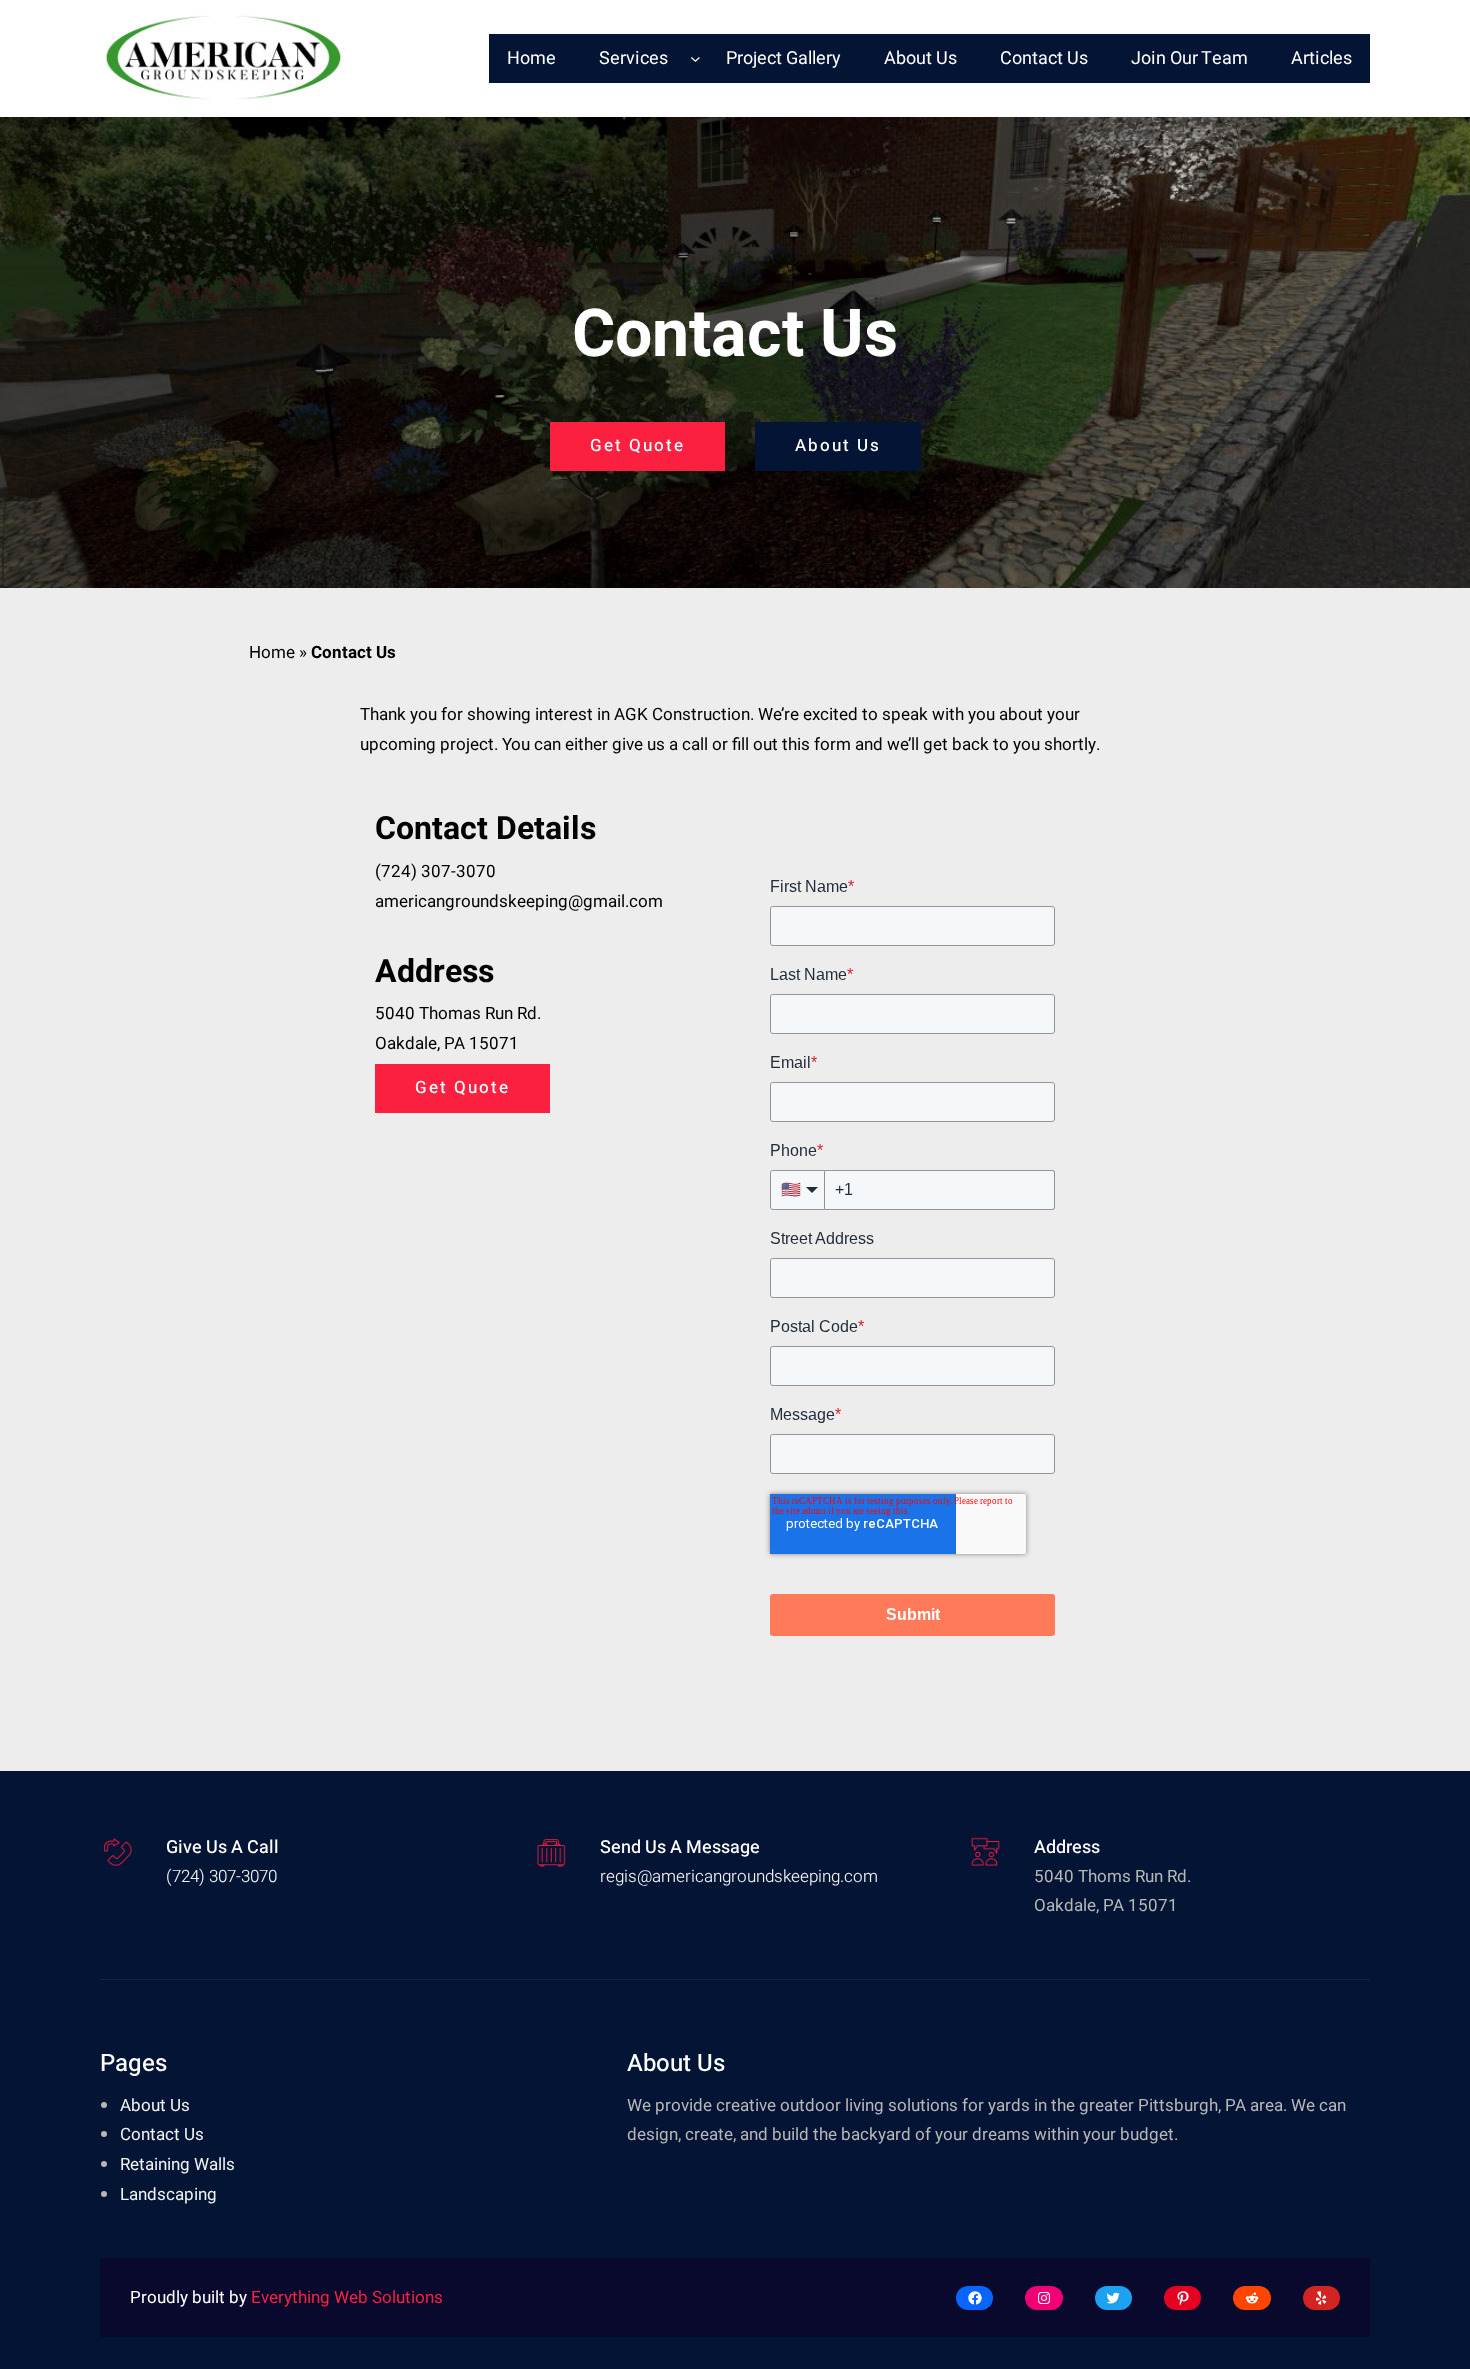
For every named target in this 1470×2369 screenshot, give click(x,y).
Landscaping (168, 2194)
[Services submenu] (695, 58)
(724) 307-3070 (435, 871)
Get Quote (637, 445)
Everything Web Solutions (347, 2297)
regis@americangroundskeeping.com (739, 1876)
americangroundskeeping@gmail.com (519, 901)
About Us (838, 445)
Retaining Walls (177, 2164)
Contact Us (162, 2134)
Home (272, 652)
